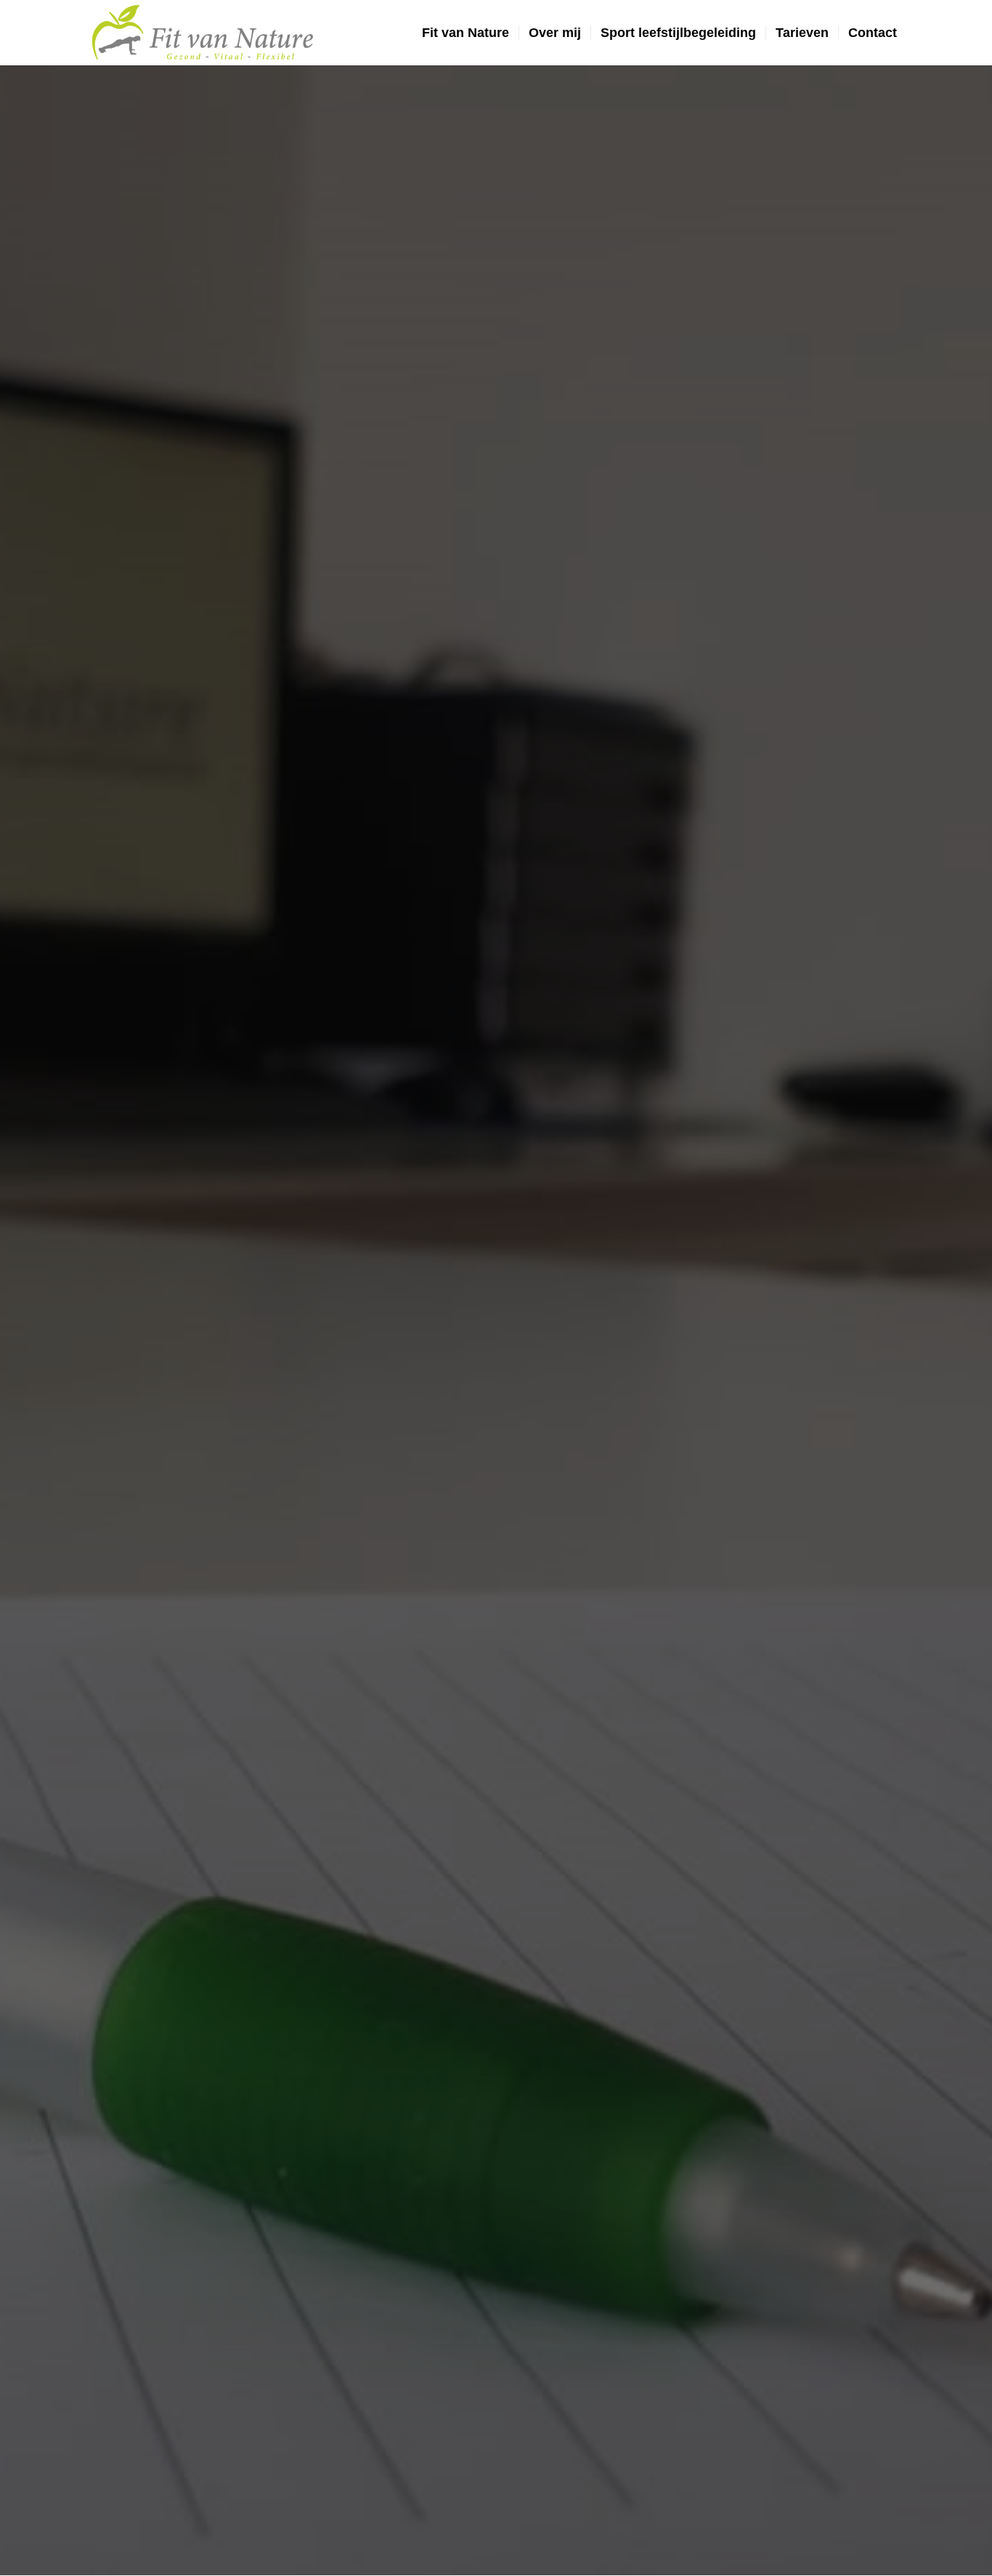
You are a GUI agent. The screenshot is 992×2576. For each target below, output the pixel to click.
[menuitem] (465, 33)
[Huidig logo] (206, 33)
